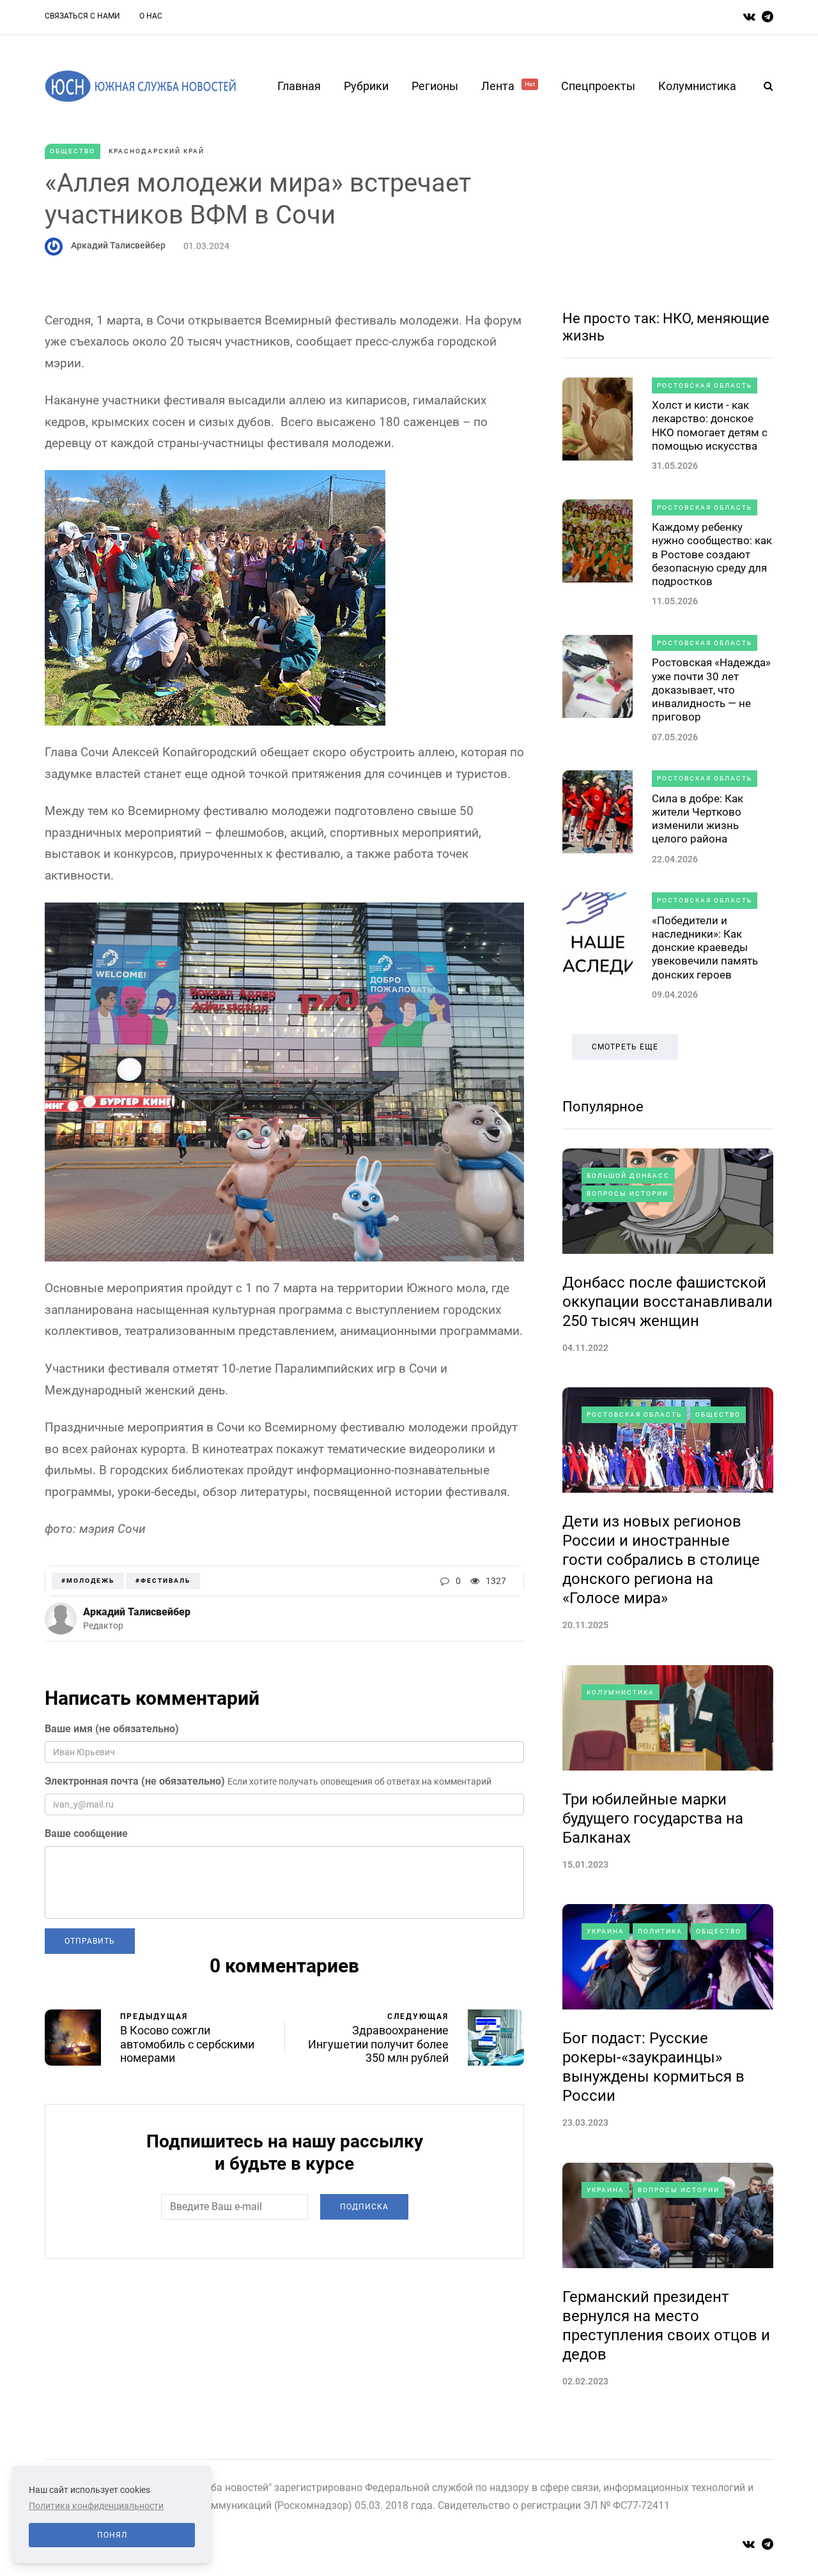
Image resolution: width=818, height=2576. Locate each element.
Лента (508, 86)
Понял (112, 2535)
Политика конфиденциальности (96, 2506)
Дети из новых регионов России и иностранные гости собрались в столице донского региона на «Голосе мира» (661, 1560)
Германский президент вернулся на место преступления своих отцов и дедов (666, 2326)
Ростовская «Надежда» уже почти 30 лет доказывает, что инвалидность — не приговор (711, 690)
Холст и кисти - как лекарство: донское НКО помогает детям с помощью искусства (710, 425)
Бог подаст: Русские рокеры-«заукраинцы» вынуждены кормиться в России (653, 2067)
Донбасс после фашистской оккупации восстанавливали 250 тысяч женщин (668, 1302)
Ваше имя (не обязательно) (112, 1729)
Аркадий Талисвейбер (118, 245)
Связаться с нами (82, 16)
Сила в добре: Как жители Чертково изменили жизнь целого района (698, 819)
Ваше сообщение (86, 1833)
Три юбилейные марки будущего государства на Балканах (653, 1818)
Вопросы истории (628, 1193)
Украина (606, 1931)
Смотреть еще (625, 1047)
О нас (151, 16)
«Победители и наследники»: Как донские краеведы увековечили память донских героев (705, 948)
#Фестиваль (163, 1581)
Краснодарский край (157, 151)
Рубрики (366, 86)
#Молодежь (88, 1581)
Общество (73, 151)
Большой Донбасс (628, 1176)
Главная (299, 86)
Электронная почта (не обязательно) (135, 1781)
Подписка (364, 2207)
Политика (660, 1931)
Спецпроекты (598, 86)
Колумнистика (697, 86)
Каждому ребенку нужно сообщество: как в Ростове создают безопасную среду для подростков (712, 554)
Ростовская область (705, 385)
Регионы (435, 86)
